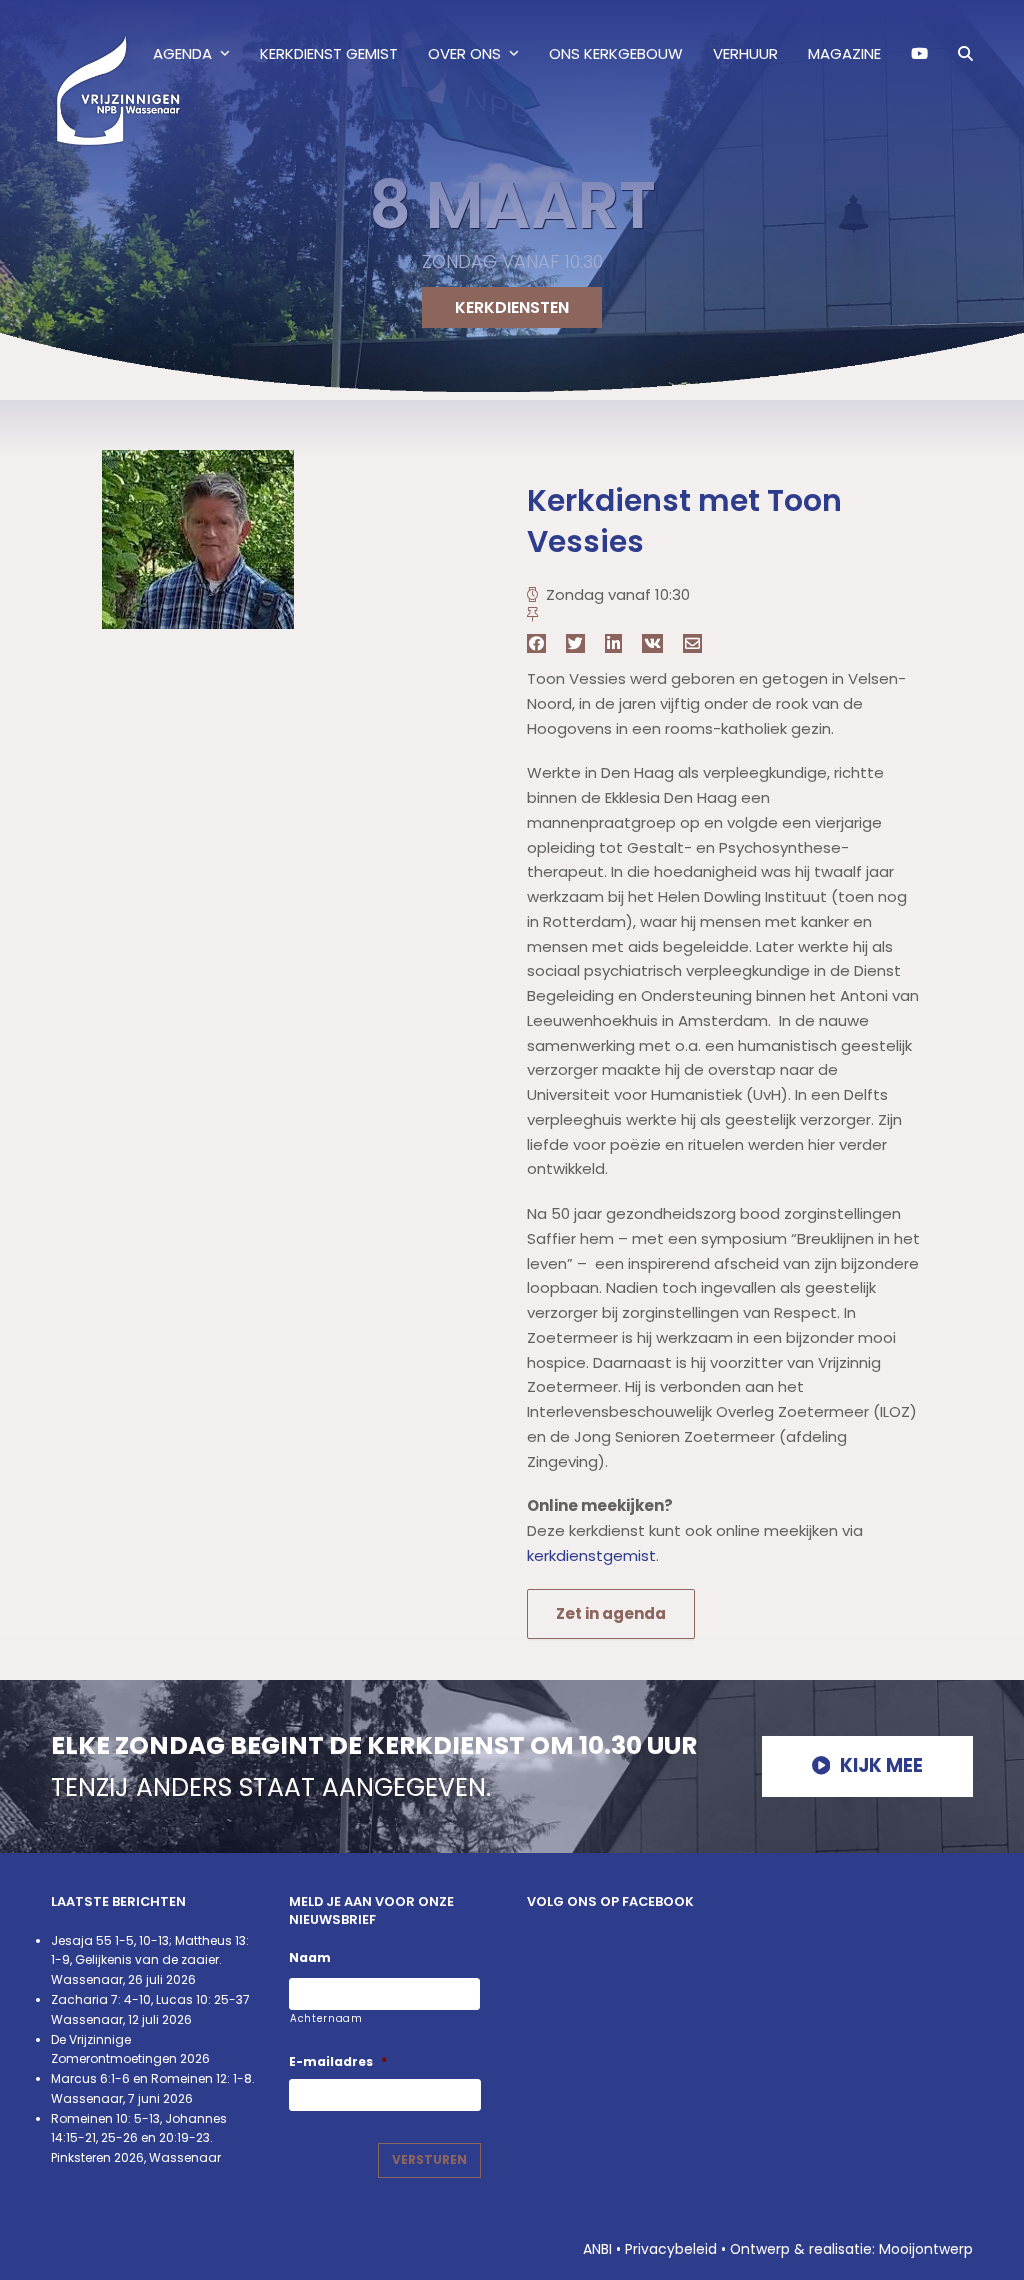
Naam (310, 1958)
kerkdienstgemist (591, 1555)
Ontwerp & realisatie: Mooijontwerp (851, 2249)
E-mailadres (338, 2062)
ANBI (597, 2249)
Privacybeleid (671, 2249)
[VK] (652, 643)
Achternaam (326, 2018)
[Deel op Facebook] (536, 643)
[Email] (692, 643)
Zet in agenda (611, 1613)
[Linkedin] (613, 643)
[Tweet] (575, 643)
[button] (965, 54)
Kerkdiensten (512, 307)
